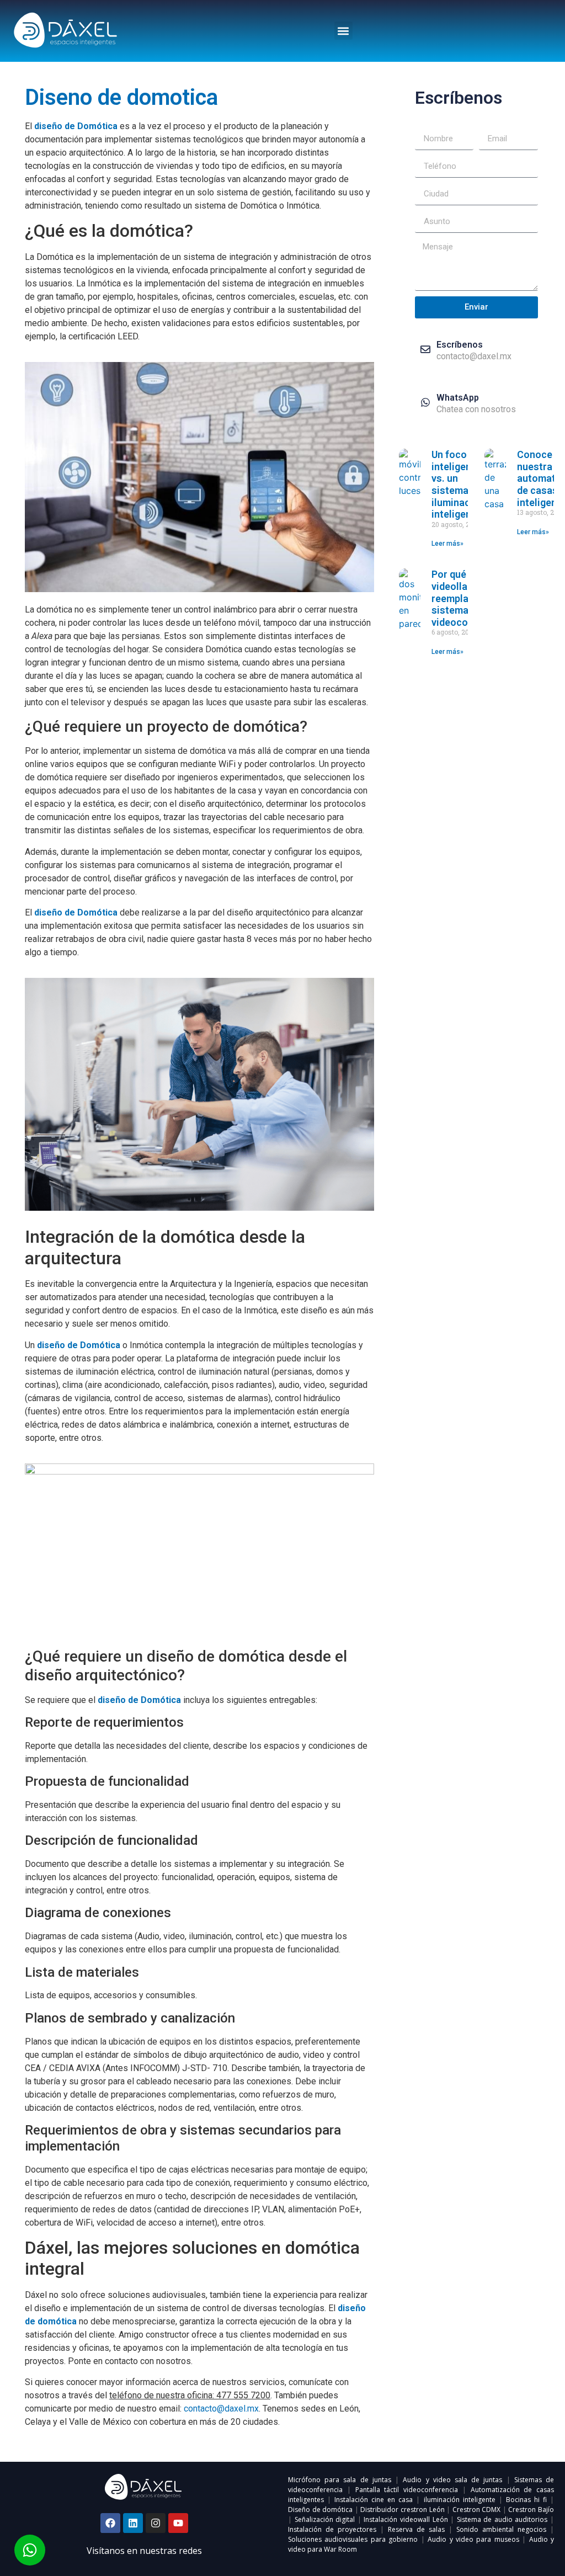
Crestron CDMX (477, 2510)
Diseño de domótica (320, 2510)
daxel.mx (242, 2409)
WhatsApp (458, 398)
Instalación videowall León (406, 2519)
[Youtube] (178, 2523)
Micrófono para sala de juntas (340, 2480)
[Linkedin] (133, 2523)
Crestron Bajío (531, 2510)
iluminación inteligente (460, 2500)
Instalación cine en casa (374, 2500)
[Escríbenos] (425, 349)
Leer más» (447, 544)
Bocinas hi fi (526, 2500)
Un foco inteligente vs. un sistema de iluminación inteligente (458, 484)
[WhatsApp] (425, 402)
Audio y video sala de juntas (452, 2480)
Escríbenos (460, 345)
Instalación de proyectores (332, 2529)
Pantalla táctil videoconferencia (407, 2490)
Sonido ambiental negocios (501, 2529)
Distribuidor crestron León (402, 2510)
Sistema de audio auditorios (502, 2519)
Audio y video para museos (473, 2539)
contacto (200, 2409)
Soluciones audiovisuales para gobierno (353, 2539)
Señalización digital (325, 2519)
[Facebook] (110, 2523)
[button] (343, 31)
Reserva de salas (416, 2529)
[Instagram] (156, 2523)
